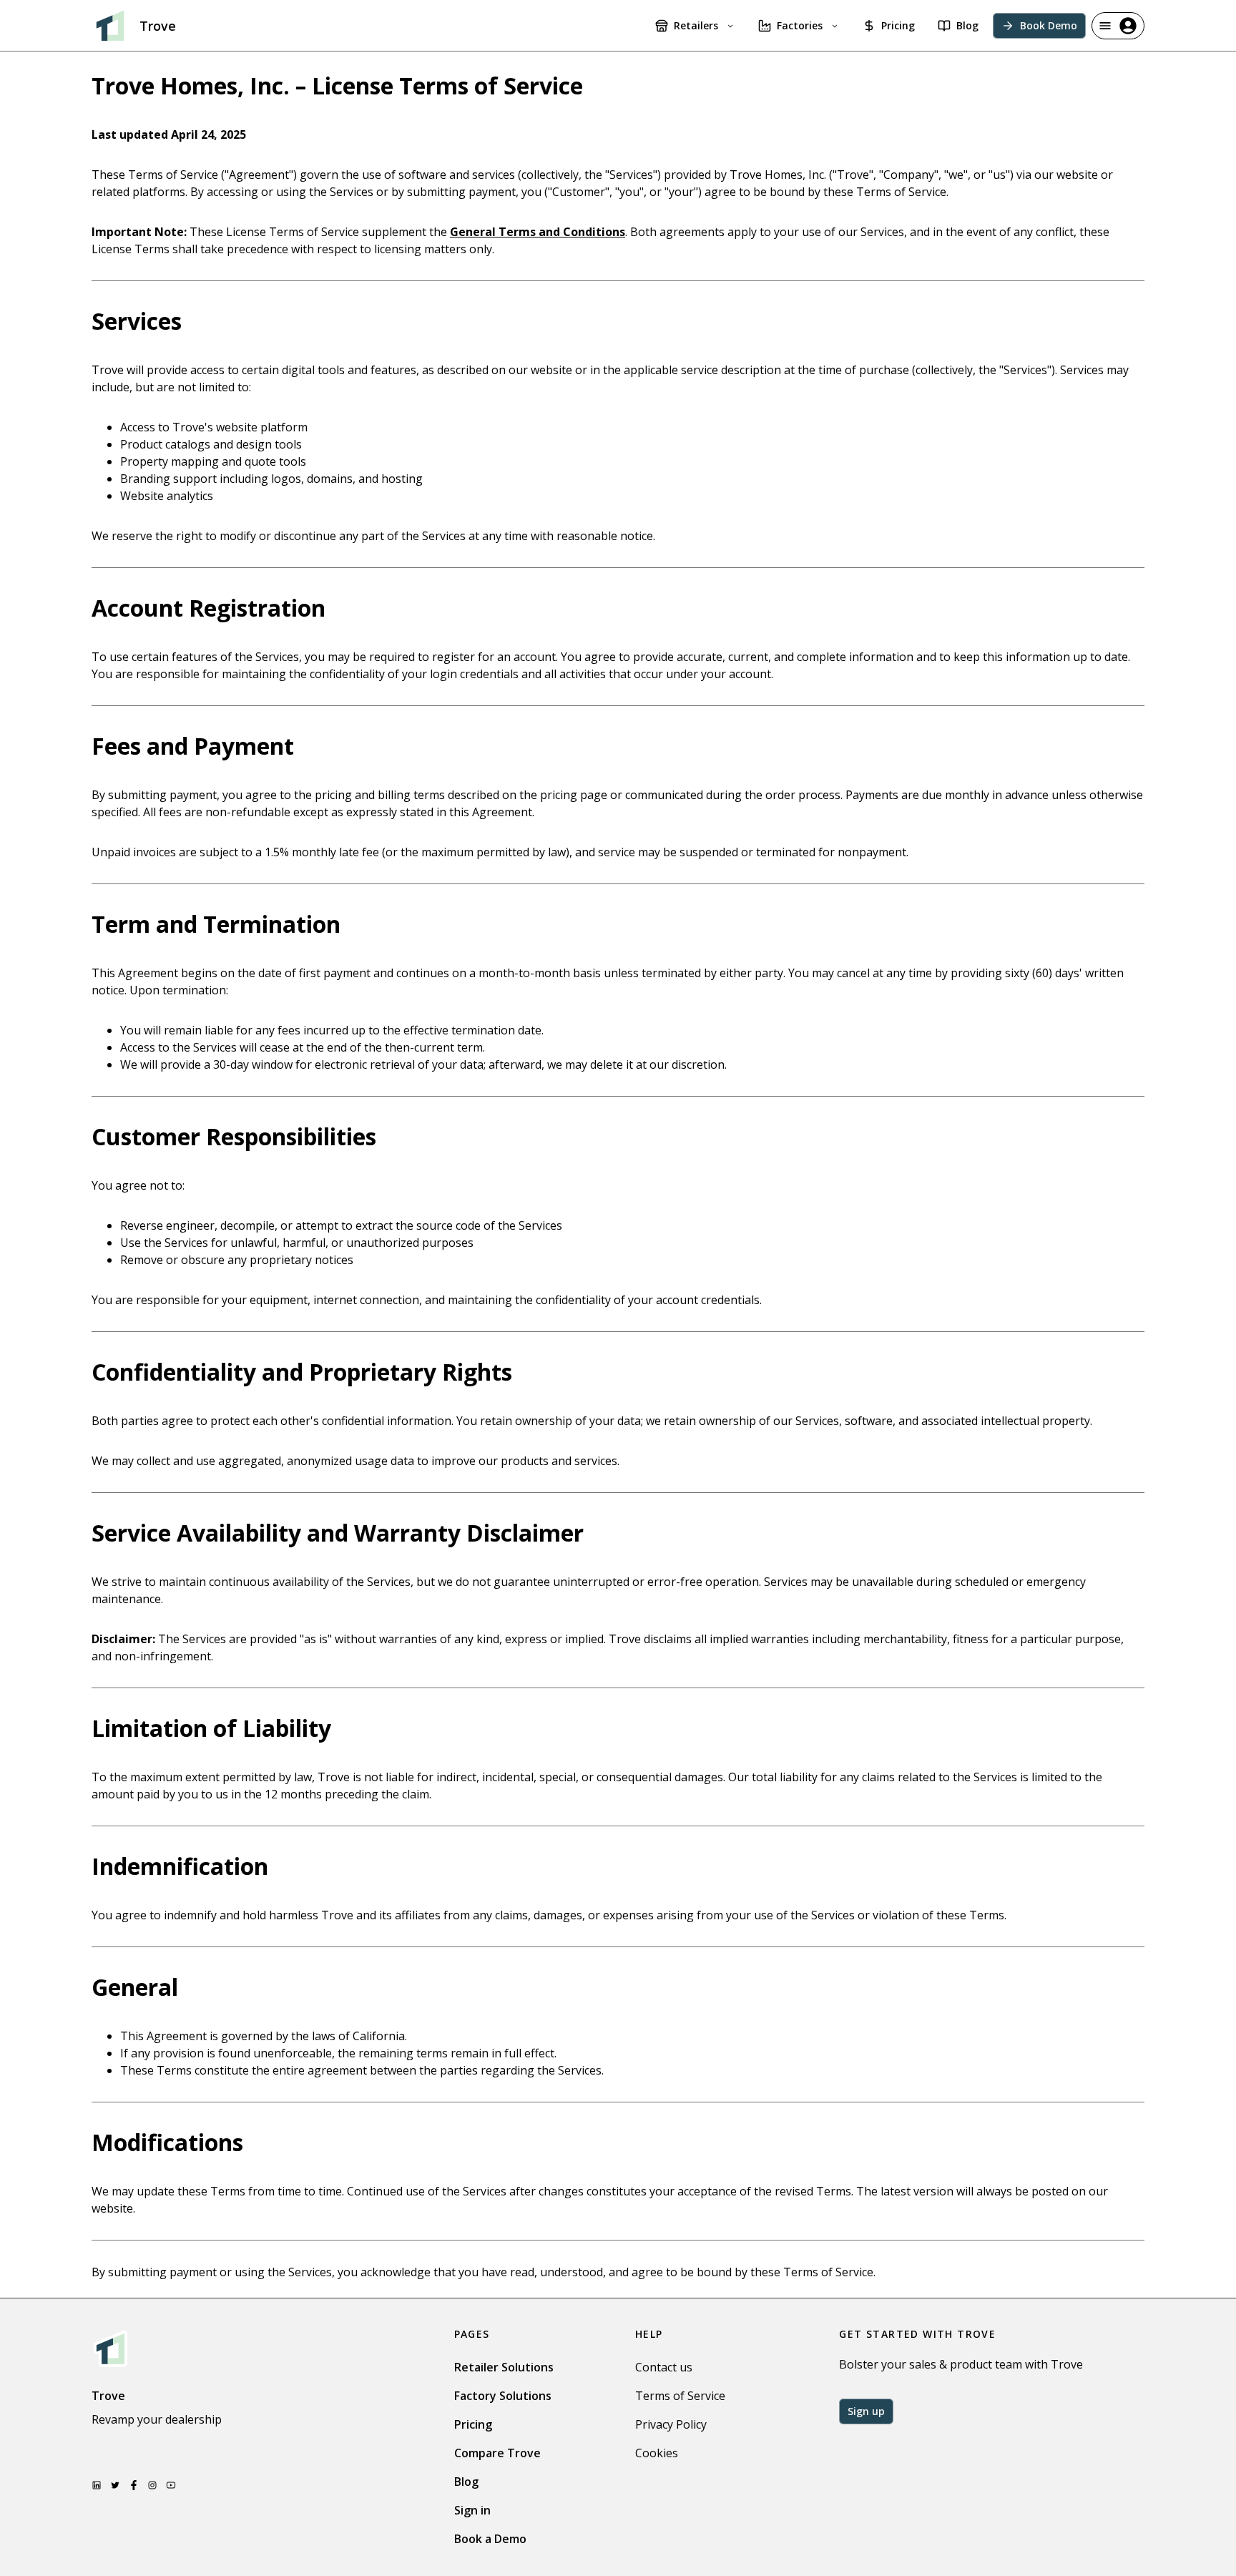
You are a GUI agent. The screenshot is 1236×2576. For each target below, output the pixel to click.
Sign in (472, 2510)
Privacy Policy (671, 2424)
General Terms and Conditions (538, 232)
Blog (967, 25)
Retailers (696, 25)
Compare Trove (497, 2453)
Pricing (898, 25)
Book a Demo (490, 2539)
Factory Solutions (503, 2396)
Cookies (657, 2453)
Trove (158, 26)
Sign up (866, 2411)
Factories (800, 25)
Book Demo (1049, 25)
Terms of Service (680, 2396)
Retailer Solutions (504, 2367)
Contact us (664, 2367)
